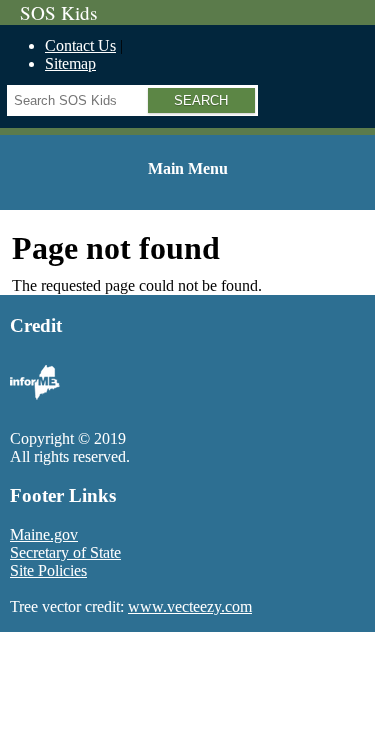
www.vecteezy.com (190, 606)
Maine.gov (44, 534)
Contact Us (80, 45)
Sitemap (70, 63)
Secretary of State (65, 552)
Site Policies (48, 570)
